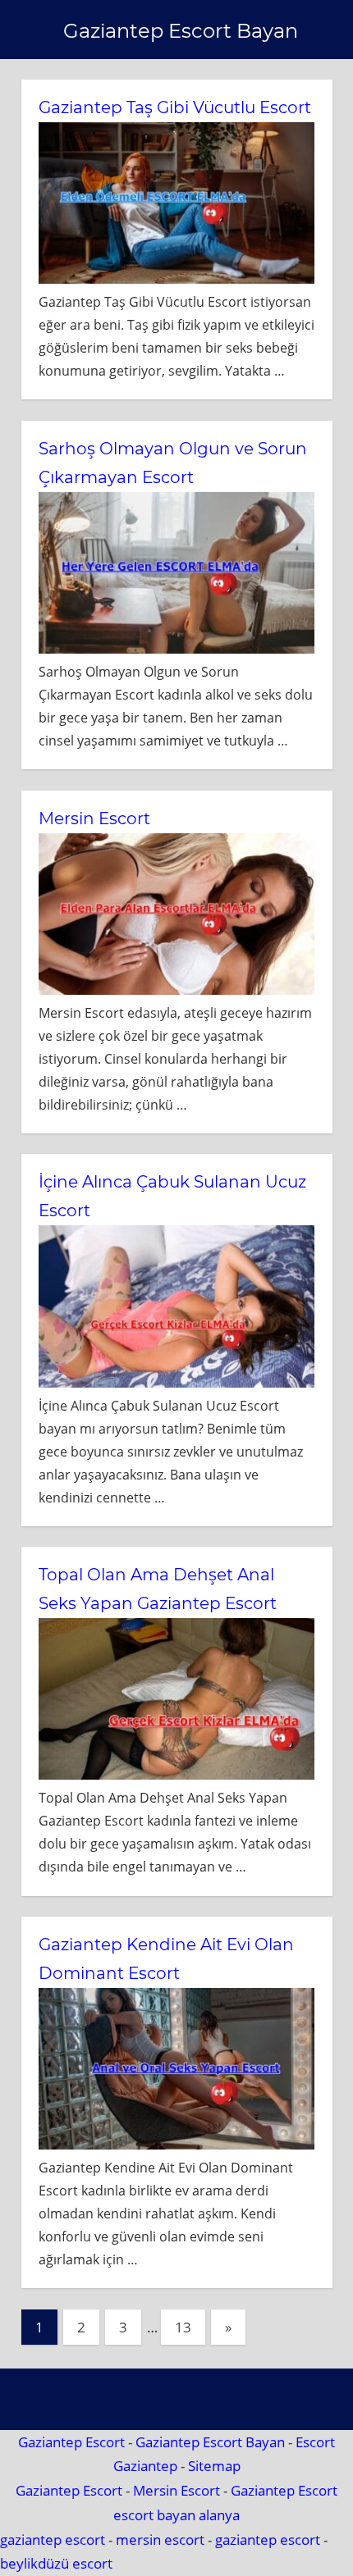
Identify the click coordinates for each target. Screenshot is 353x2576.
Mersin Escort (94, 818)
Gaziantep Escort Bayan (181, 31)
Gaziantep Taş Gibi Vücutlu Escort (175, 107)
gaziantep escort (53, 2540)
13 (183, 2327)
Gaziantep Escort (71, 2442)
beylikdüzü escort (56, 2563)
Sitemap (214, 2466)
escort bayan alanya (176, 2515)
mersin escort (160, 2540)
